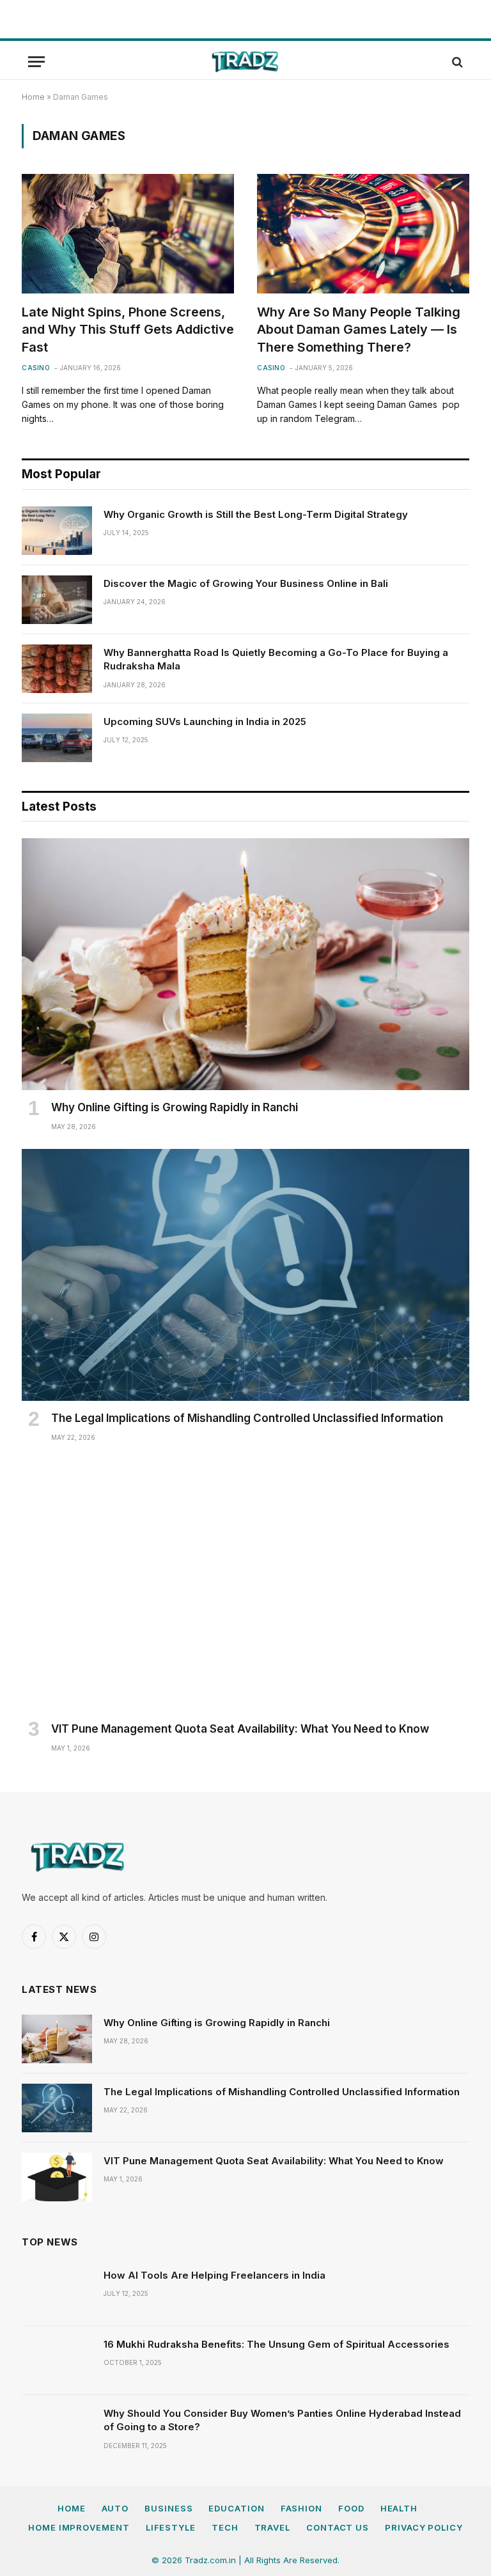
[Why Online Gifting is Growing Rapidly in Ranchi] (245, 964)
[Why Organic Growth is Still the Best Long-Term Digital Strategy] (57, 531)
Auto (115, 2508)
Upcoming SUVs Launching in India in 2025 (205, 722)
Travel (272, 2527)
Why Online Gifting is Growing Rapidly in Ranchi (175, 1107)
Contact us (338, 2527)
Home (33, 97)
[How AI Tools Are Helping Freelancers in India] (57, 2291)
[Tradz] (245, 62)
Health (399, 2508)
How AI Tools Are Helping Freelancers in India (214, 2275)
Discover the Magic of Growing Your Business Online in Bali (246, 583)
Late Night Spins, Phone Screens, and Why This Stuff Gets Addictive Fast (128, 329)
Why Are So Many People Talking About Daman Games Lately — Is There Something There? (359, 329)
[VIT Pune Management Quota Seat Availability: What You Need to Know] (245, 1586)
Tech (225, 2527)
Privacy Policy (424, 2527)
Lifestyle (171, 2527)
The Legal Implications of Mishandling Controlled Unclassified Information (247, 1418)
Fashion (301, 2508)
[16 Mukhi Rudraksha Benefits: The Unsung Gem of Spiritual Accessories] (57, 2361)
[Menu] (36, 62)
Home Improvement (79, 2527)
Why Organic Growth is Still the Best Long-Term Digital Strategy (256, 514)
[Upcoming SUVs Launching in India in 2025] (57, 738)
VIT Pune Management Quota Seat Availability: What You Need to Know (240, 1729)
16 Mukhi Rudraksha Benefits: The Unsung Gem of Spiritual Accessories (277, 2344)
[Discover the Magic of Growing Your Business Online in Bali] (57, 600)
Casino (36, 368)
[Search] (456, 62)
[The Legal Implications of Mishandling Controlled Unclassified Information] (245, 1275)
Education (236, 2508)
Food (351, 2508)
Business (168, 2508)
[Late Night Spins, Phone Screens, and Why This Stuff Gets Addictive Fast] (128, 234)
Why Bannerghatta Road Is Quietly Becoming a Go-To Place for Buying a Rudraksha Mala (276, 659)
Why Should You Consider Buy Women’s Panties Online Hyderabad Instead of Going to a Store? (282, 2420)
